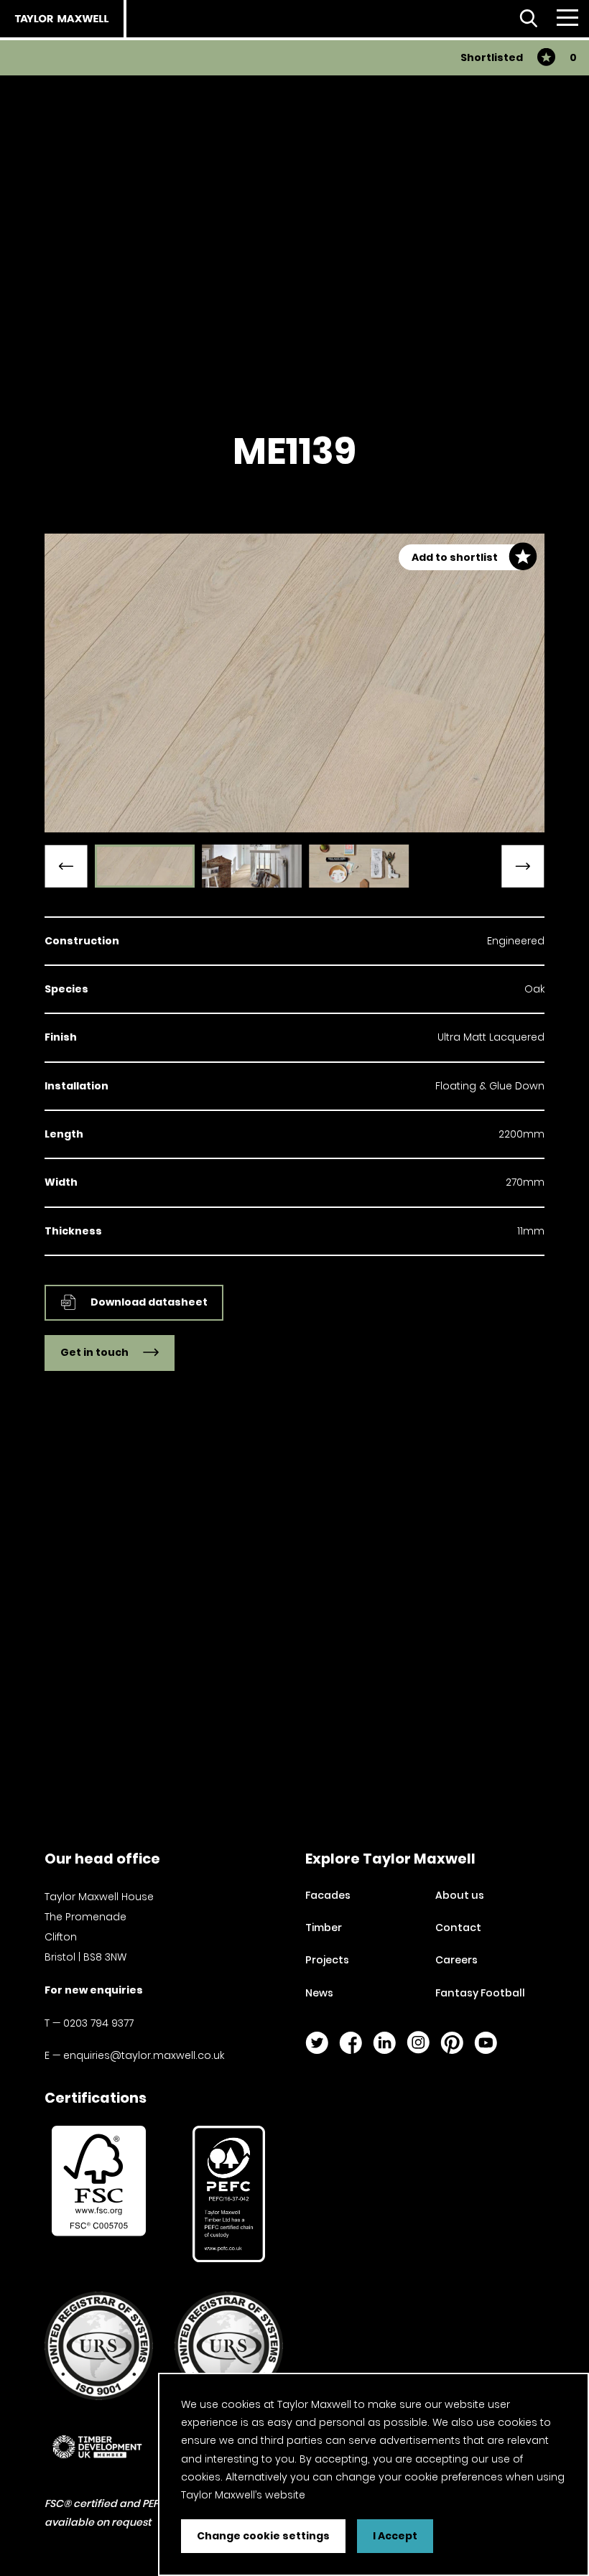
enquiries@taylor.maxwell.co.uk (144, 2055)
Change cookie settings (263, 2536)
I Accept (395, 2536)
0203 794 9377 (98, 2023)
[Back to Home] (62, 19)
